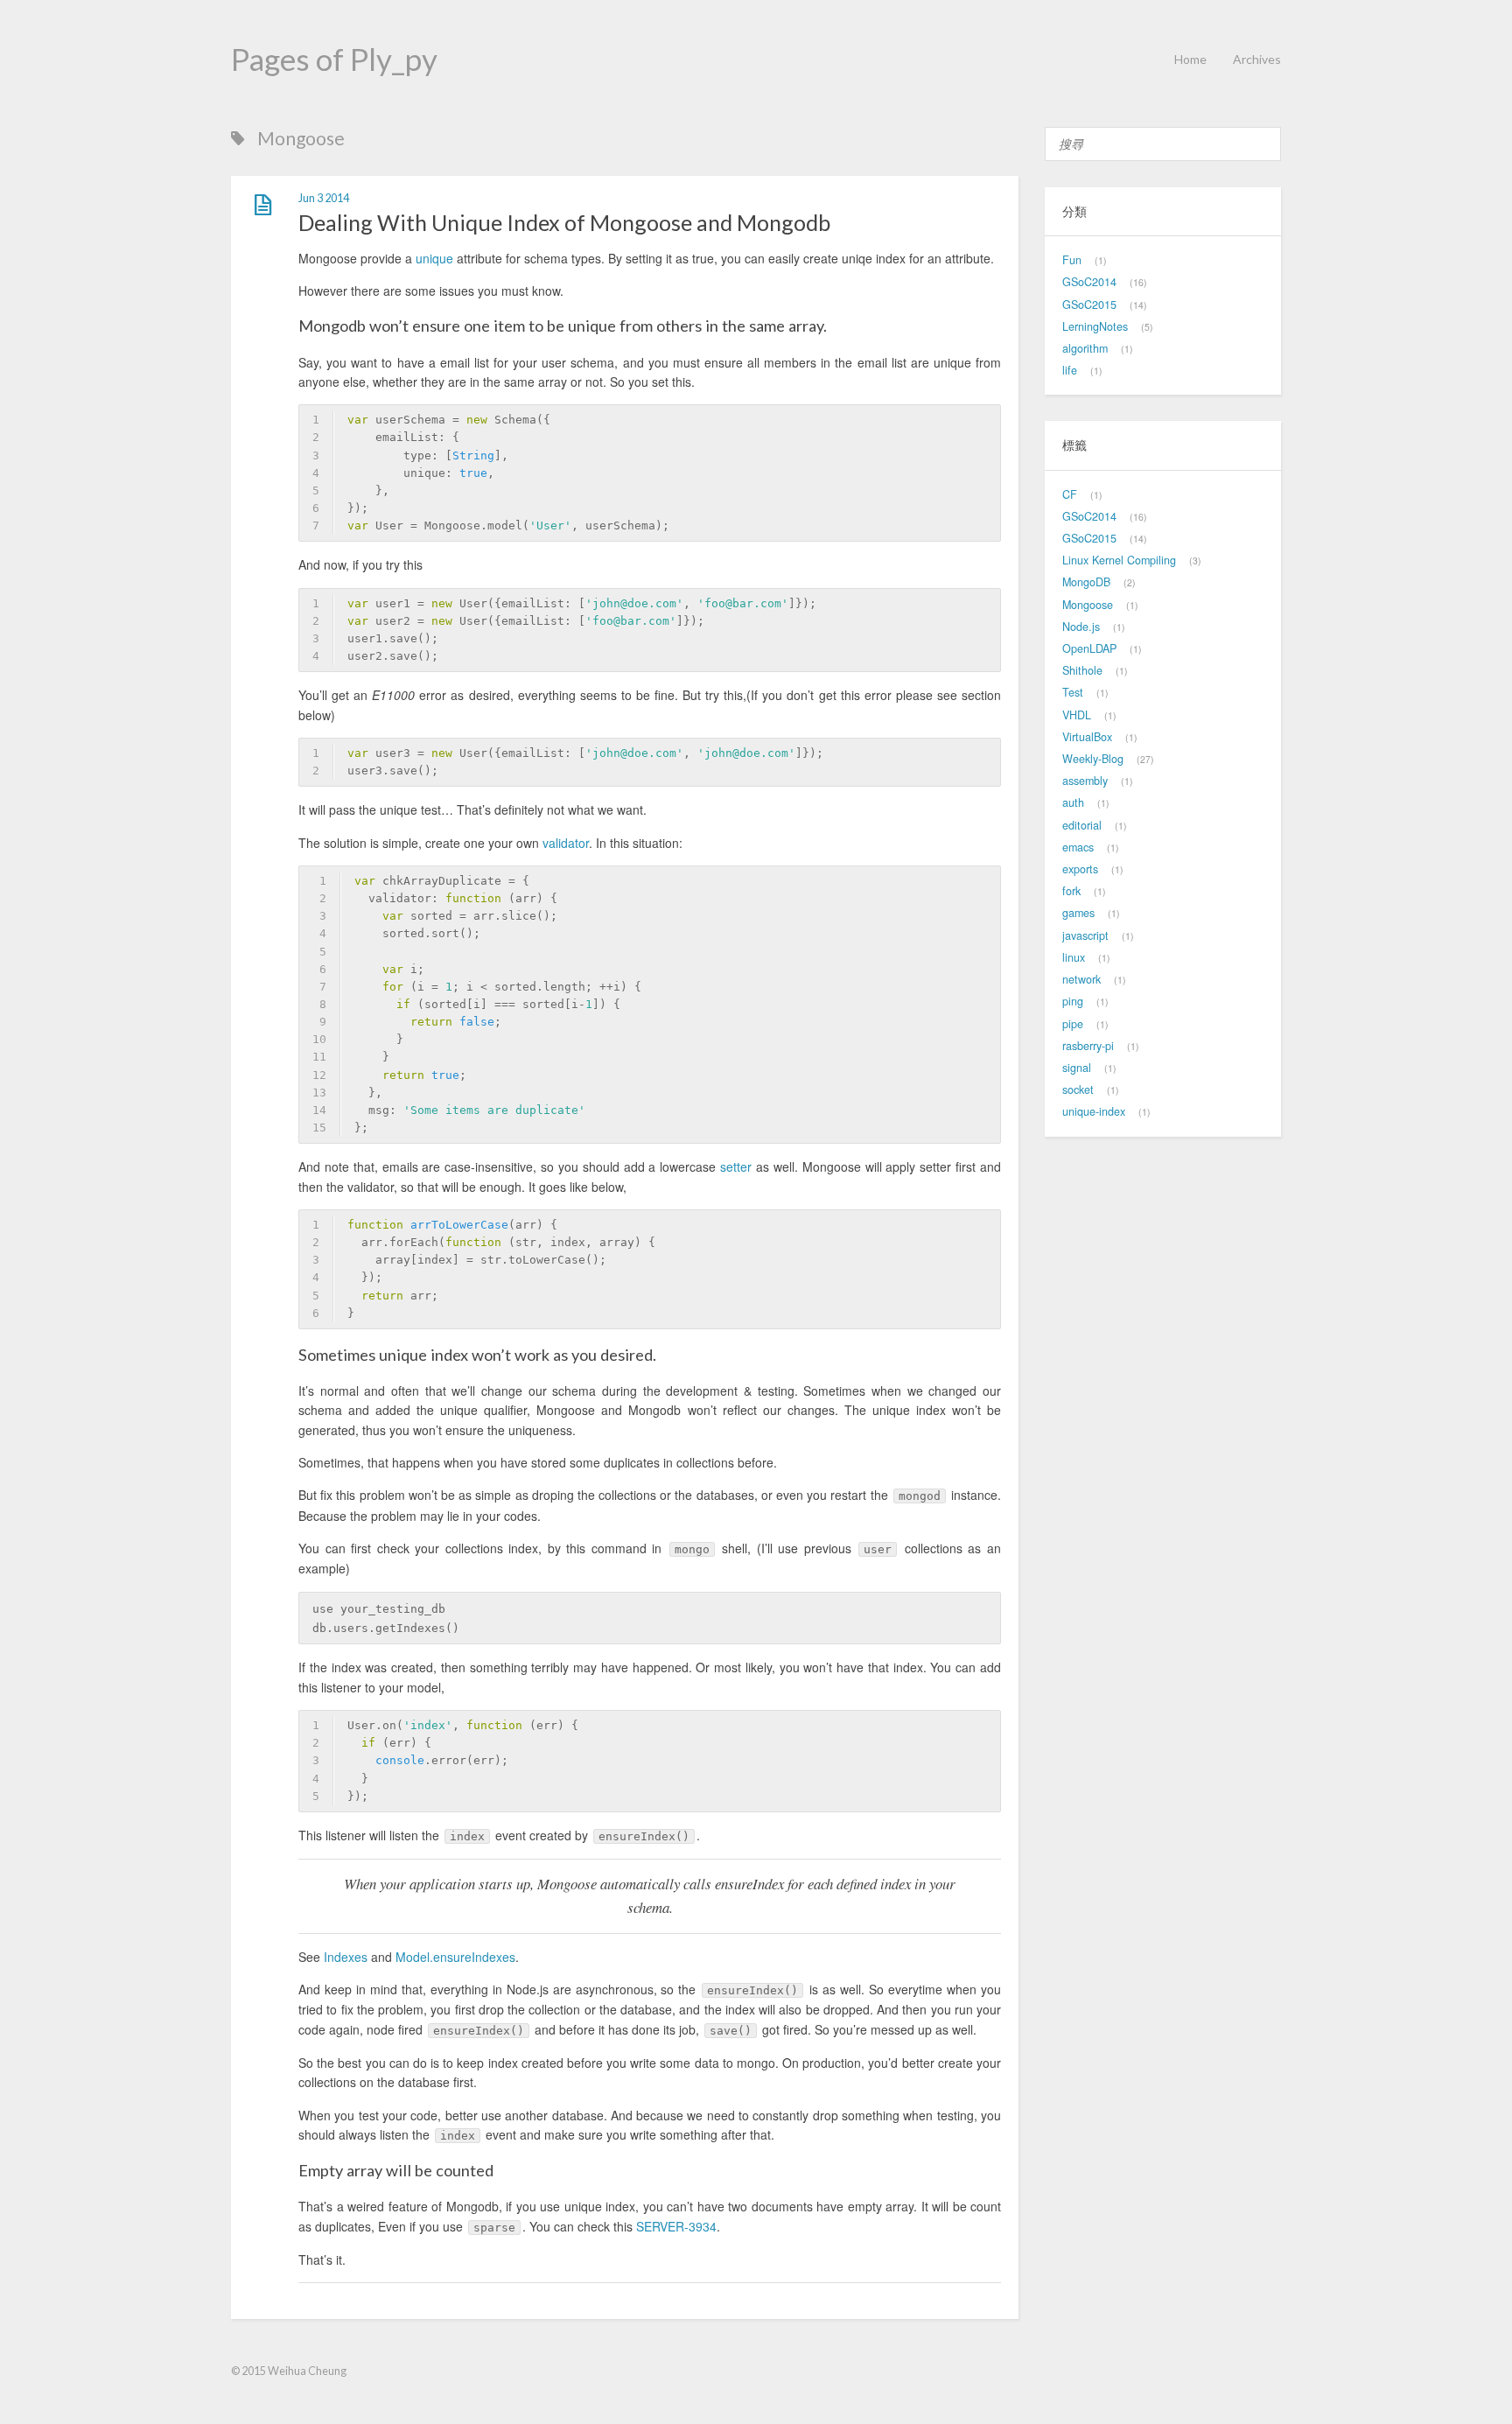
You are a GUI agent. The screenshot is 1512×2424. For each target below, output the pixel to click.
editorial (1082, 825)
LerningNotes (1095, 326)
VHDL (1077, 715)
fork (1071, 891)
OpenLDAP (1089, 648)
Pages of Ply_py (334, 59)
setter (736, 1166)
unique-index (1094, 1111)
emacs (1078, 847)
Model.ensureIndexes (455, 1957)
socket (1078, 1089)
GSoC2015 (1089, 305)
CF (1070, 494)
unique (434, 258)
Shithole (1082, 670)
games (1078, 913)
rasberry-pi (1088, 1046)
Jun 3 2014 (324, 198)
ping (1073, 1001)
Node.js (1081, 627)
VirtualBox (1087, 737)
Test (1073, 692)
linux (1074, 957)
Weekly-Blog (1093, 759)
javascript (1085, 935)
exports (1080, 869)
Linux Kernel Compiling (1119, 560)
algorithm (1085, 348)
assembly (1085, 781)
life (1070, 370)
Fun (1072, 260)
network (1081, 979)
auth (1073, 802)
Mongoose (1088, 605)
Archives (1257, 59)
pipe (1073, 1024)
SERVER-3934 (676, 2226)
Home (1190, 59)
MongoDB (1086, 582)
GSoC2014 (1089, 282)
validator (566, 843)
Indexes (346, 1957)
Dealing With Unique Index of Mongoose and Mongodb (564, 222)
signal (1077, 1068)
